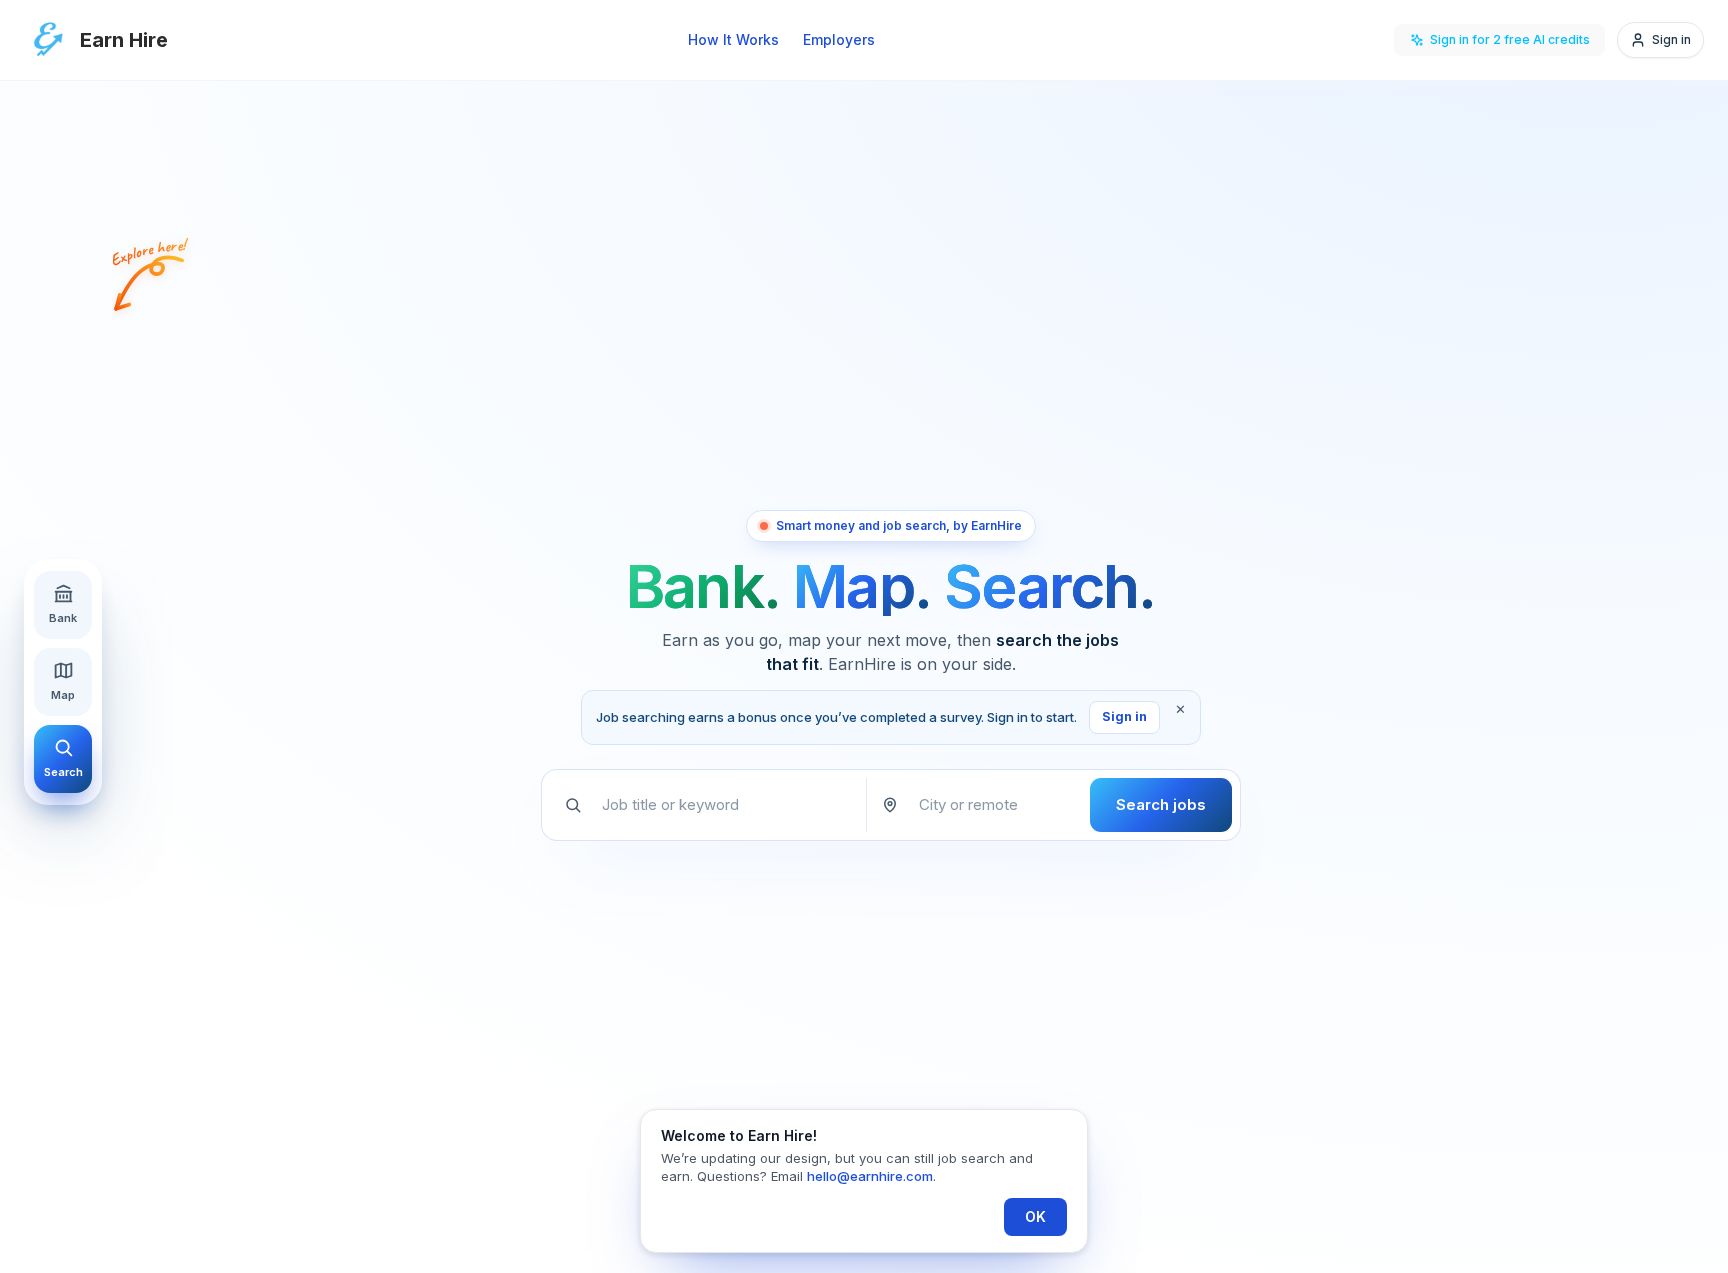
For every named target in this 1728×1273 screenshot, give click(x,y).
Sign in (1124, 716)
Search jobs (1161, 804)
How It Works (733, 39)
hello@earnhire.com (870, 1176)
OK (1035, 1216)
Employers (839, 39)
